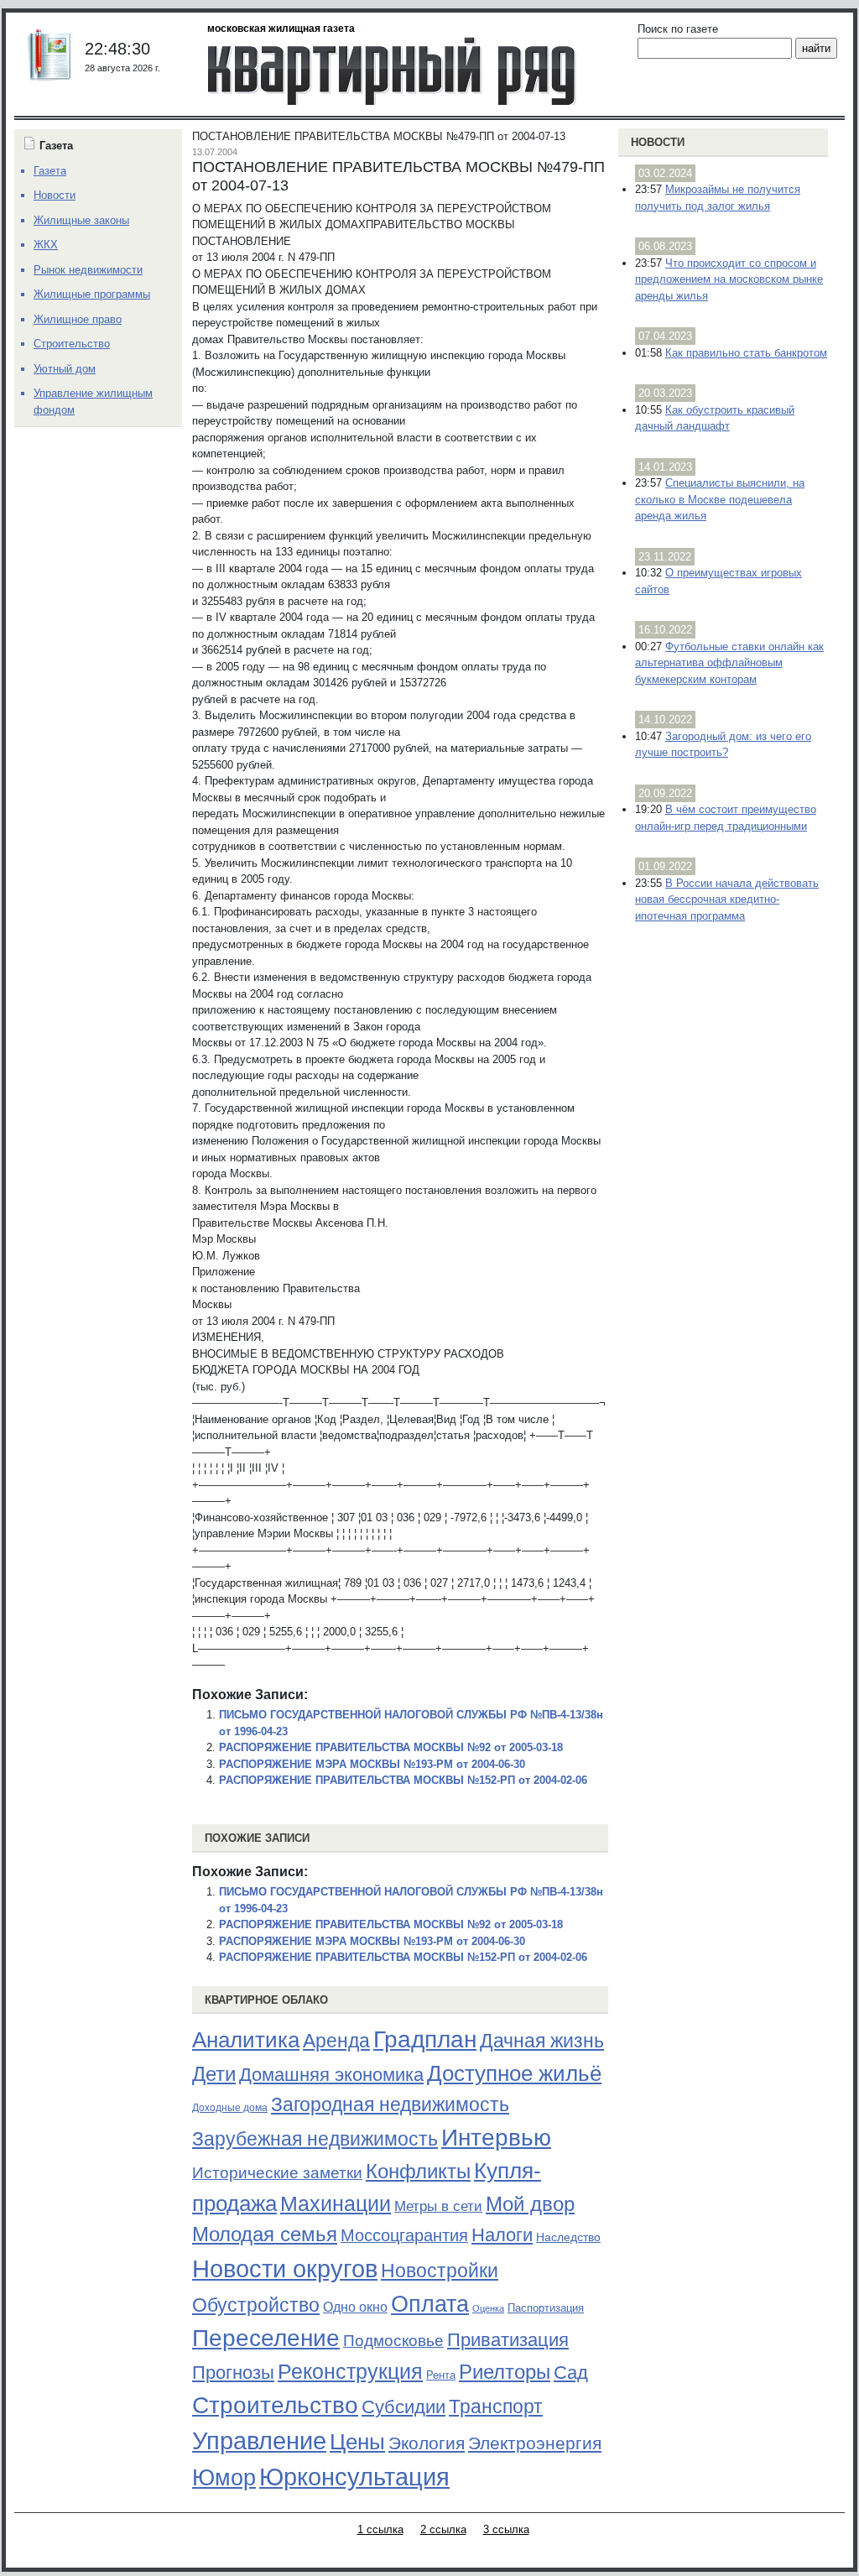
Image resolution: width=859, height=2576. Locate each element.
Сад (571, 2373)
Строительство (275, 2405)
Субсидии (403, 2407)
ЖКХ (46, 245)
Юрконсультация (354, 2477)
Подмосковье (393, 2341)
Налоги (502, 2235)
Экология (427, 2443)
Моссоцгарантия (404, 2235)
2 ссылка (443, 2529)
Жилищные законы (81, 220)
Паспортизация (546, 2308)
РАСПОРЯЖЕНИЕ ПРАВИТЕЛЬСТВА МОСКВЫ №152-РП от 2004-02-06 (403, 1780)
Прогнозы (233, 2373)
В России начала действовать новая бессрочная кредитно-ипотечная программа (727, 900)
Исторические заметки (277, 2173)
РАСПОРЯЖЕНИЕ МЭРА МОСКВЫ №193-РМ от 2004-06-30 (372, 1764)
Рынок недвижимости (88, 270)
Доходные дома (230, 2108)
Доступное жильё (514, 2073)
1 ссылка (380, 2529)
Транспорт (496, 2407)
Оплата (430, 2304)
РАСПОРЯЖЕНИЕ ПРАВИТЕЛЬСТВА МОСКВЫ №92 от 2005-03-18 (391, 1747)
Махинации (336, 2204)
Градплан (425, 2039)
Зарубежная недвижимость (315, 2139)
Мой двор (530, 2204)
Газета (50, 171)
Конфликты (418, 2172)
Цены (357, 2442)
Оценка (488, 2308)
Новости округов (285, 2268)
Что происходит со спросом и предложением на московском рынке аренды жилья (729, 279)
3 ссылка (506, 2529)
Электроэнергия (535, 2443)
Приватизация (508, 2340)
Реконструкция (350, 2371)
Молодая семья (265, 2234)
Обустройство (256, 2305)
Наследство (568, 2237)
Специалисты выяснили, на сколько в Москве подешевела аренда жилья (720, 499)
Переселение (266, 2338)
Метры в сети (438, 2206)
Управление (259, 2441)
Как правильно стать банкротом (746, 353)
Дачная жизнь (542, 2041)
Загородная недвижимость (390, 2104)
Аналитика (246, 2040)
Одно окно (355, 2307)
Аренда (336, 2041)
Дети (214, 2074)
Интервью (496, 2137)
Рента (441, 2375)
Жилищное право (78, 319)
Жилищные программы (92, 294)
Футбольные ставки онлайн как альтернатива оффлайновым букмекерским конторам (729, 663)
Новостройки (440, 2271)
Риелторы (505, 2372)
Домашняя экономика (331, 2075)
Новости (658, 142)
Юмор (224, 2478)
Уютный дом (65, 369)
